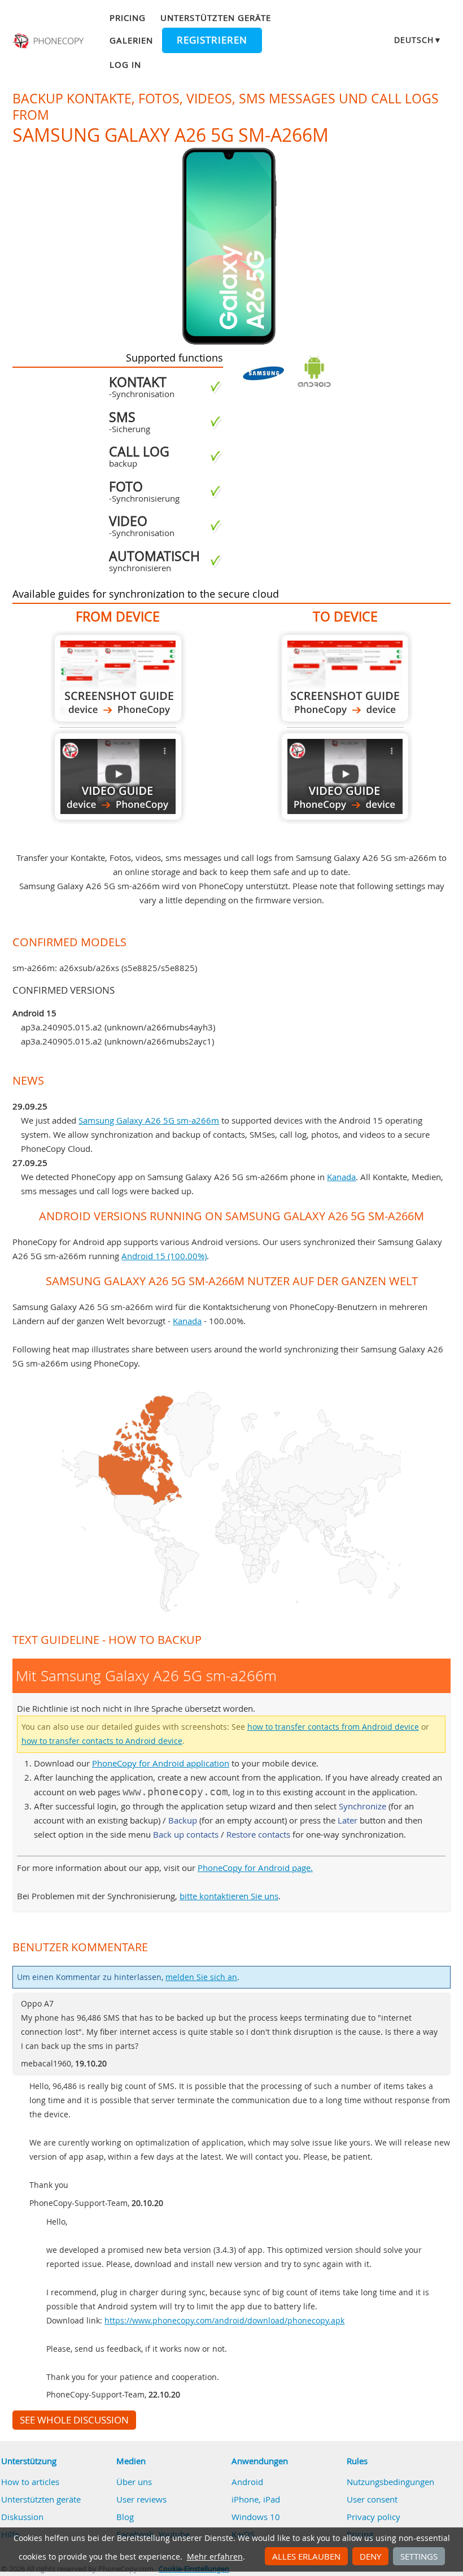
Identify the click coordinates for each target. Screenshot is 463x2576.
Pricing (128, 18)
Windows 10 (256, 2517)
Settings (419, 2556)
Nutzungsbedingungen (390, 2482)
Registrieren (212, 40)
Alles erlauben (306, 2556)
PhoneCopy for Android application (161, 1763)
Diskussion (22, 2517)
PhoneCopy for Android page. (255, 1868)
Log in (125, 64)
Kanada (341, 1177)
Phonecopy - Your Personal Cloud (49, 41)
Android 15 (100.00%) (164, 1256)
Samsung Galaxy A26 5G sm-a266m (149, 1120)
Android (247, 2482)
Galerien (131, 40)
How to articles (30, 2482)
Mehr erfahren (215, 2557)
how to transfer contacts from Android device (333, 1727)
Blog (125, 2517)
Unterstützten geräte (216, 18)
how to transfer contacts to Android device (102, 1741)
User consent (372, 2499)
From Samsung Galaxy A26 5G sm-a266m (118, 678)
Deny (370, 2556)
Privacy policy (374, 2517)
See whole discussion (74, 2420)
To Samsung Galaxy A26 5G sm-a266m (345, 678)
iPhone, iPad (256, 2499)
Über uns (134, 2482)
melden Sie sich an (201, 1977)
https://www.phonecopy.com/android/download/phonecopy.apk (224, 2321)
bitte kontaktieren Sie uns (229, 1896)
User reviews (141, 2499)
